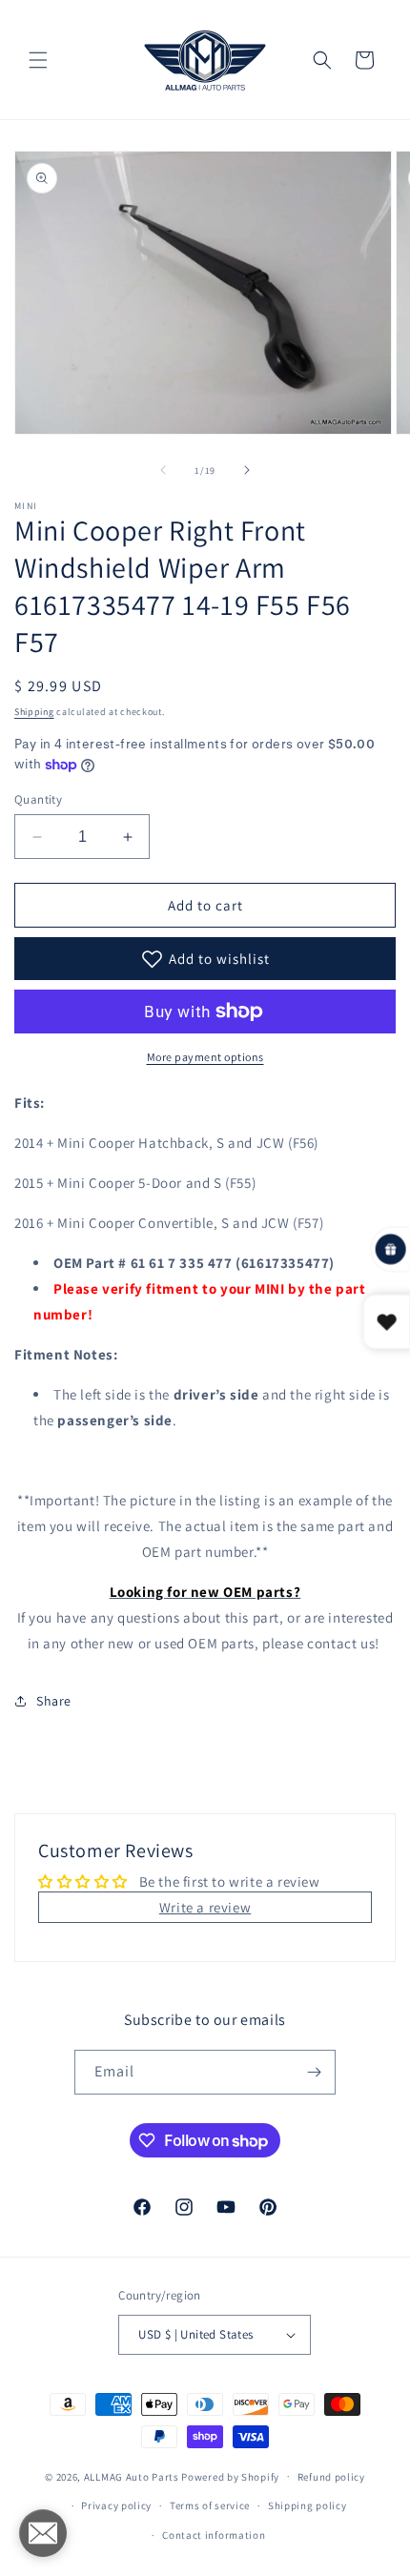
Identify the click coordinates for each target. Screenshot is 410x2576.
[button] (38, 60)
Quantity (38, 799)
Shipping (34, 712)
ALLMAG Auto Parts (132, 2476)
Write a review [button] (205, 1907)
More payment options (205, 1057)
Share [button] (54, 1701)
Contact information (214, 2535)
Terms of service (210, 2505)
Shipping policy (307, 2505)
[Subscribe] (314, 2072)
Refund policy (331, 2477)
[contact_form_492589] (43, 2533)
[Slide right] (247, 470)
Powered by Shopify (230, 2476)
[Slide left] (163, 470)
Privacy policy (116, 2505)
